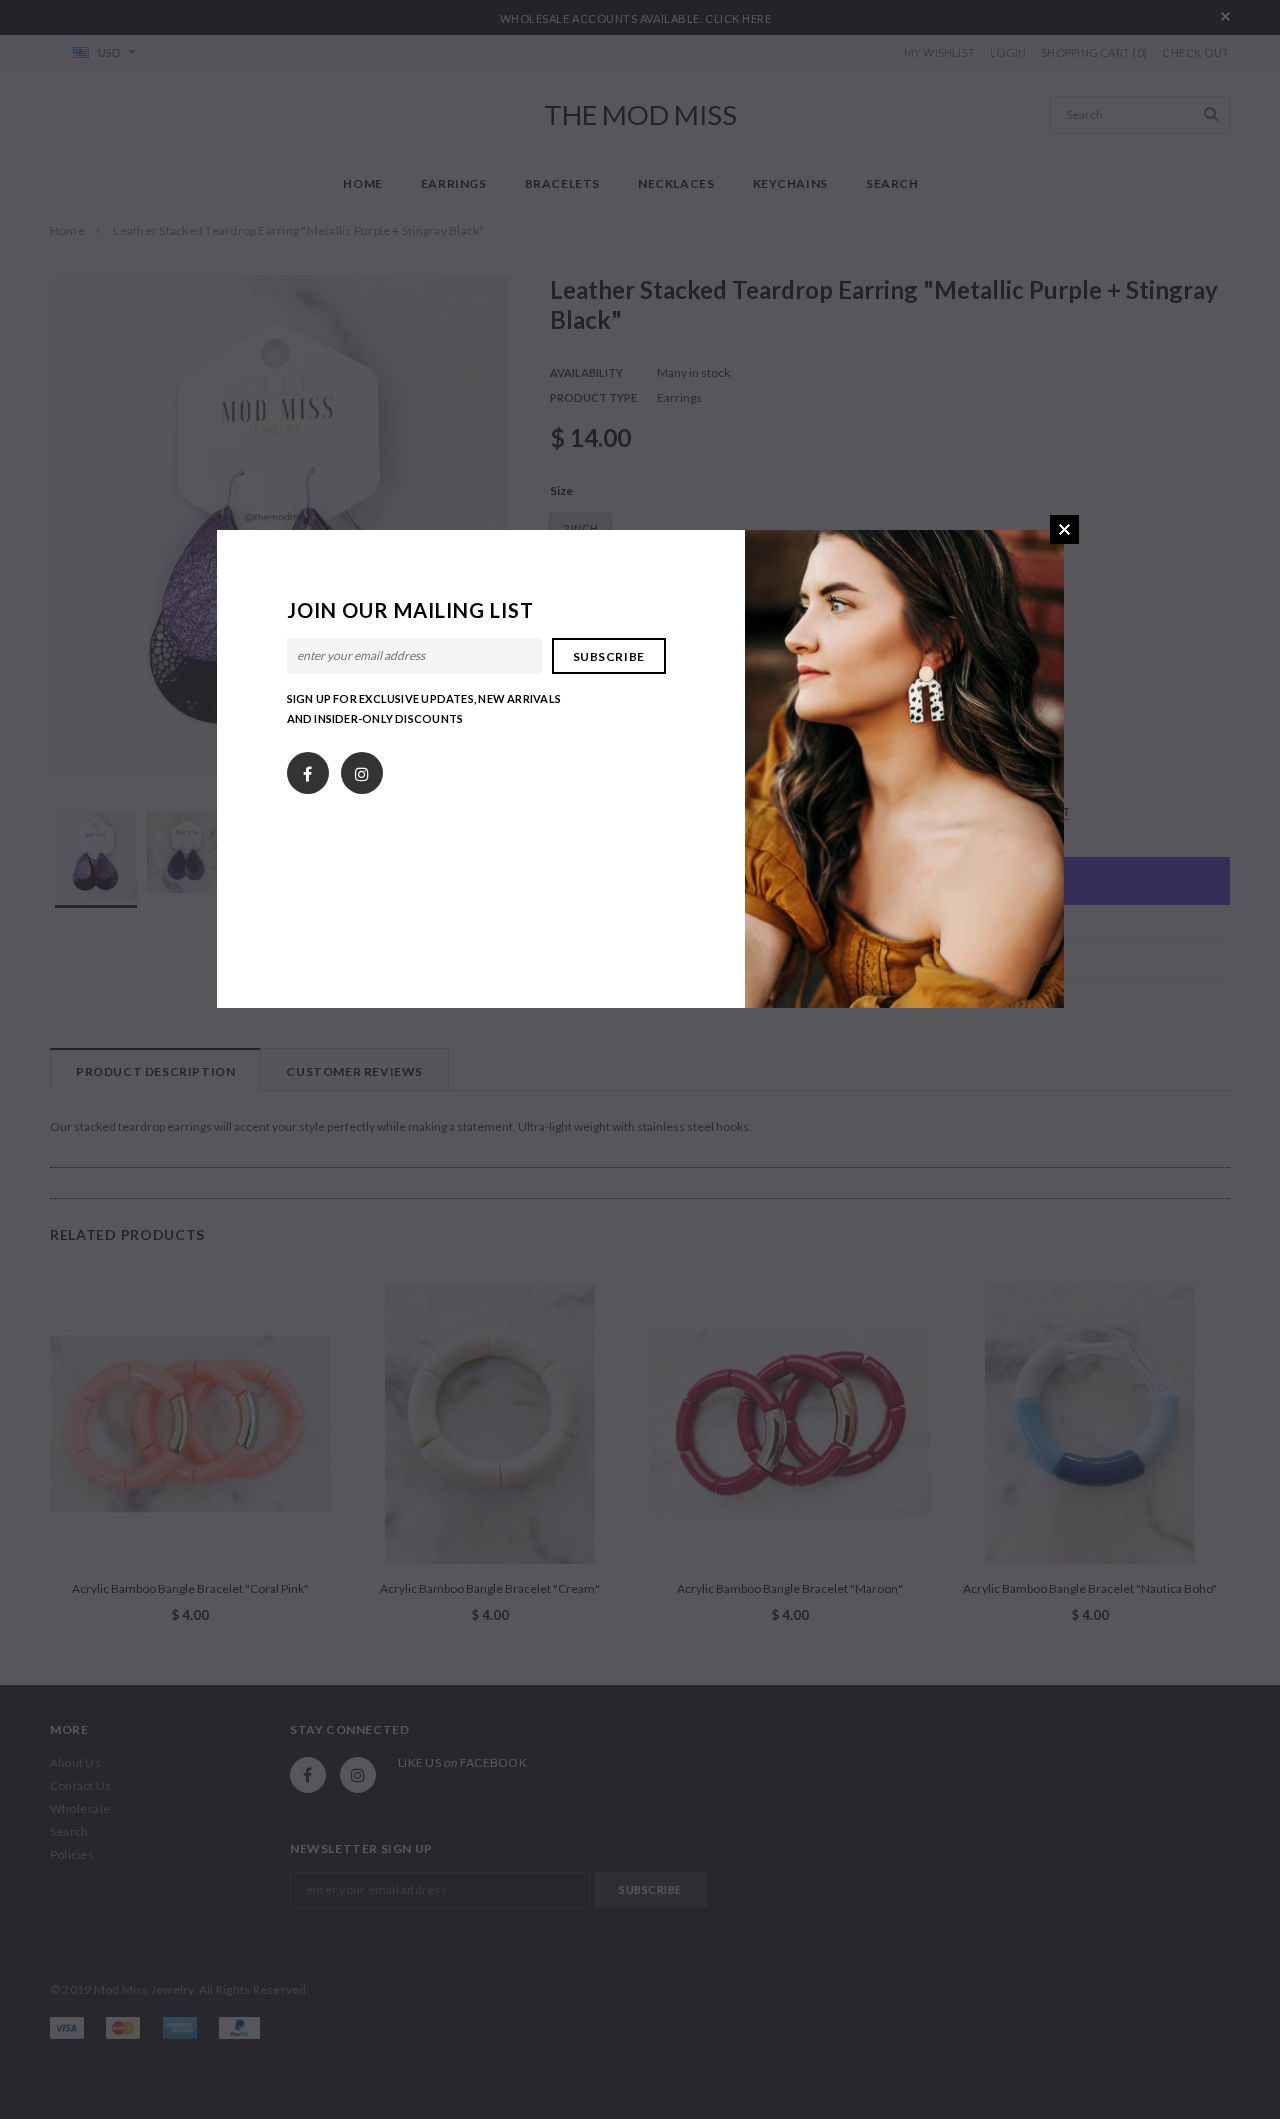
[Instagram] (362, 768)
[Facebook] (307, 768)
